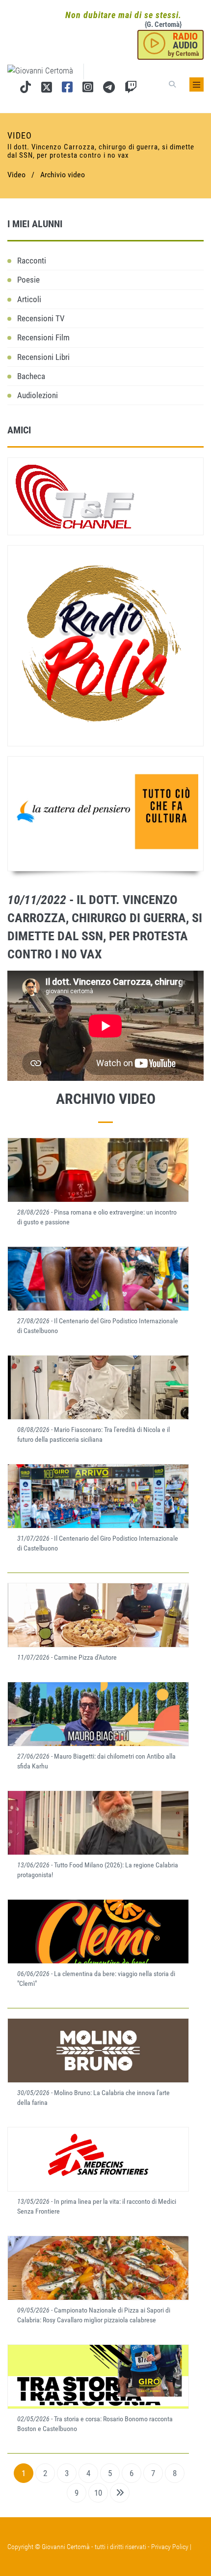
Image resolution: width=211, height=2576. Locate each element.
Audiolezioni (38, 395)
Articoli (29, 299)
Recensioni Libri (43, 357)
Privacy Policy (170, 2547)
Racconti (32, 261)
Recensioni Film (43, 337)
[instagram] (88, 89)
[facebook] (67, 89)
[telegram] (109, 89)
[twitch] (131, 89)
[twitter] (46, 89)
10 (98, 2493)
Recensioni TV (41, 318)
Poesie (28, 280)
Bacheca (31, 376)
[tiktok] (26, 89)
